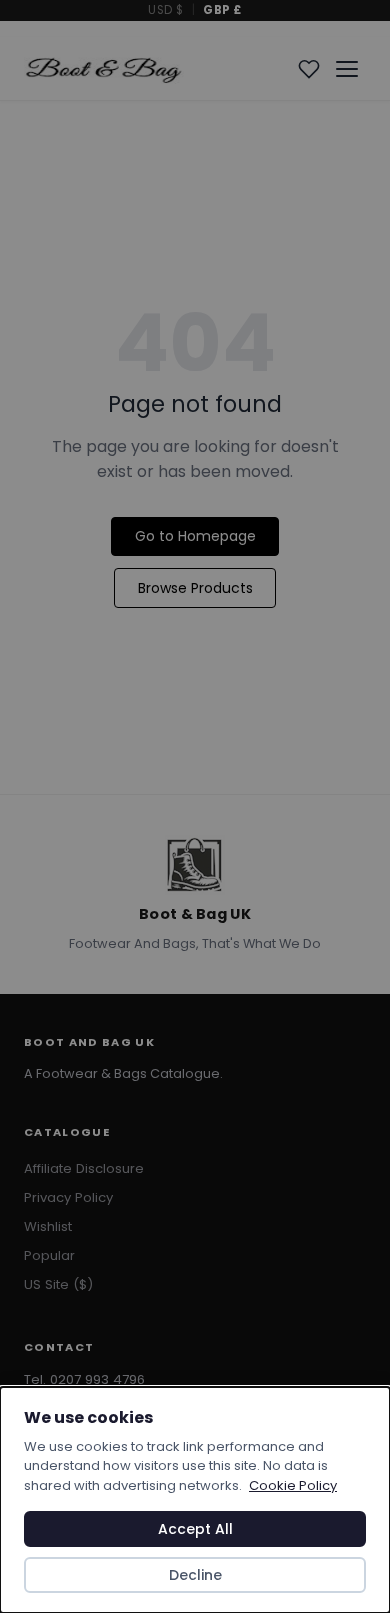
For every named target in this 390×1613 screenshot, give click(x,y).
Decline (195, 1575)
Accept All (195, 1529)
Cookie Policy (293, 1485)
